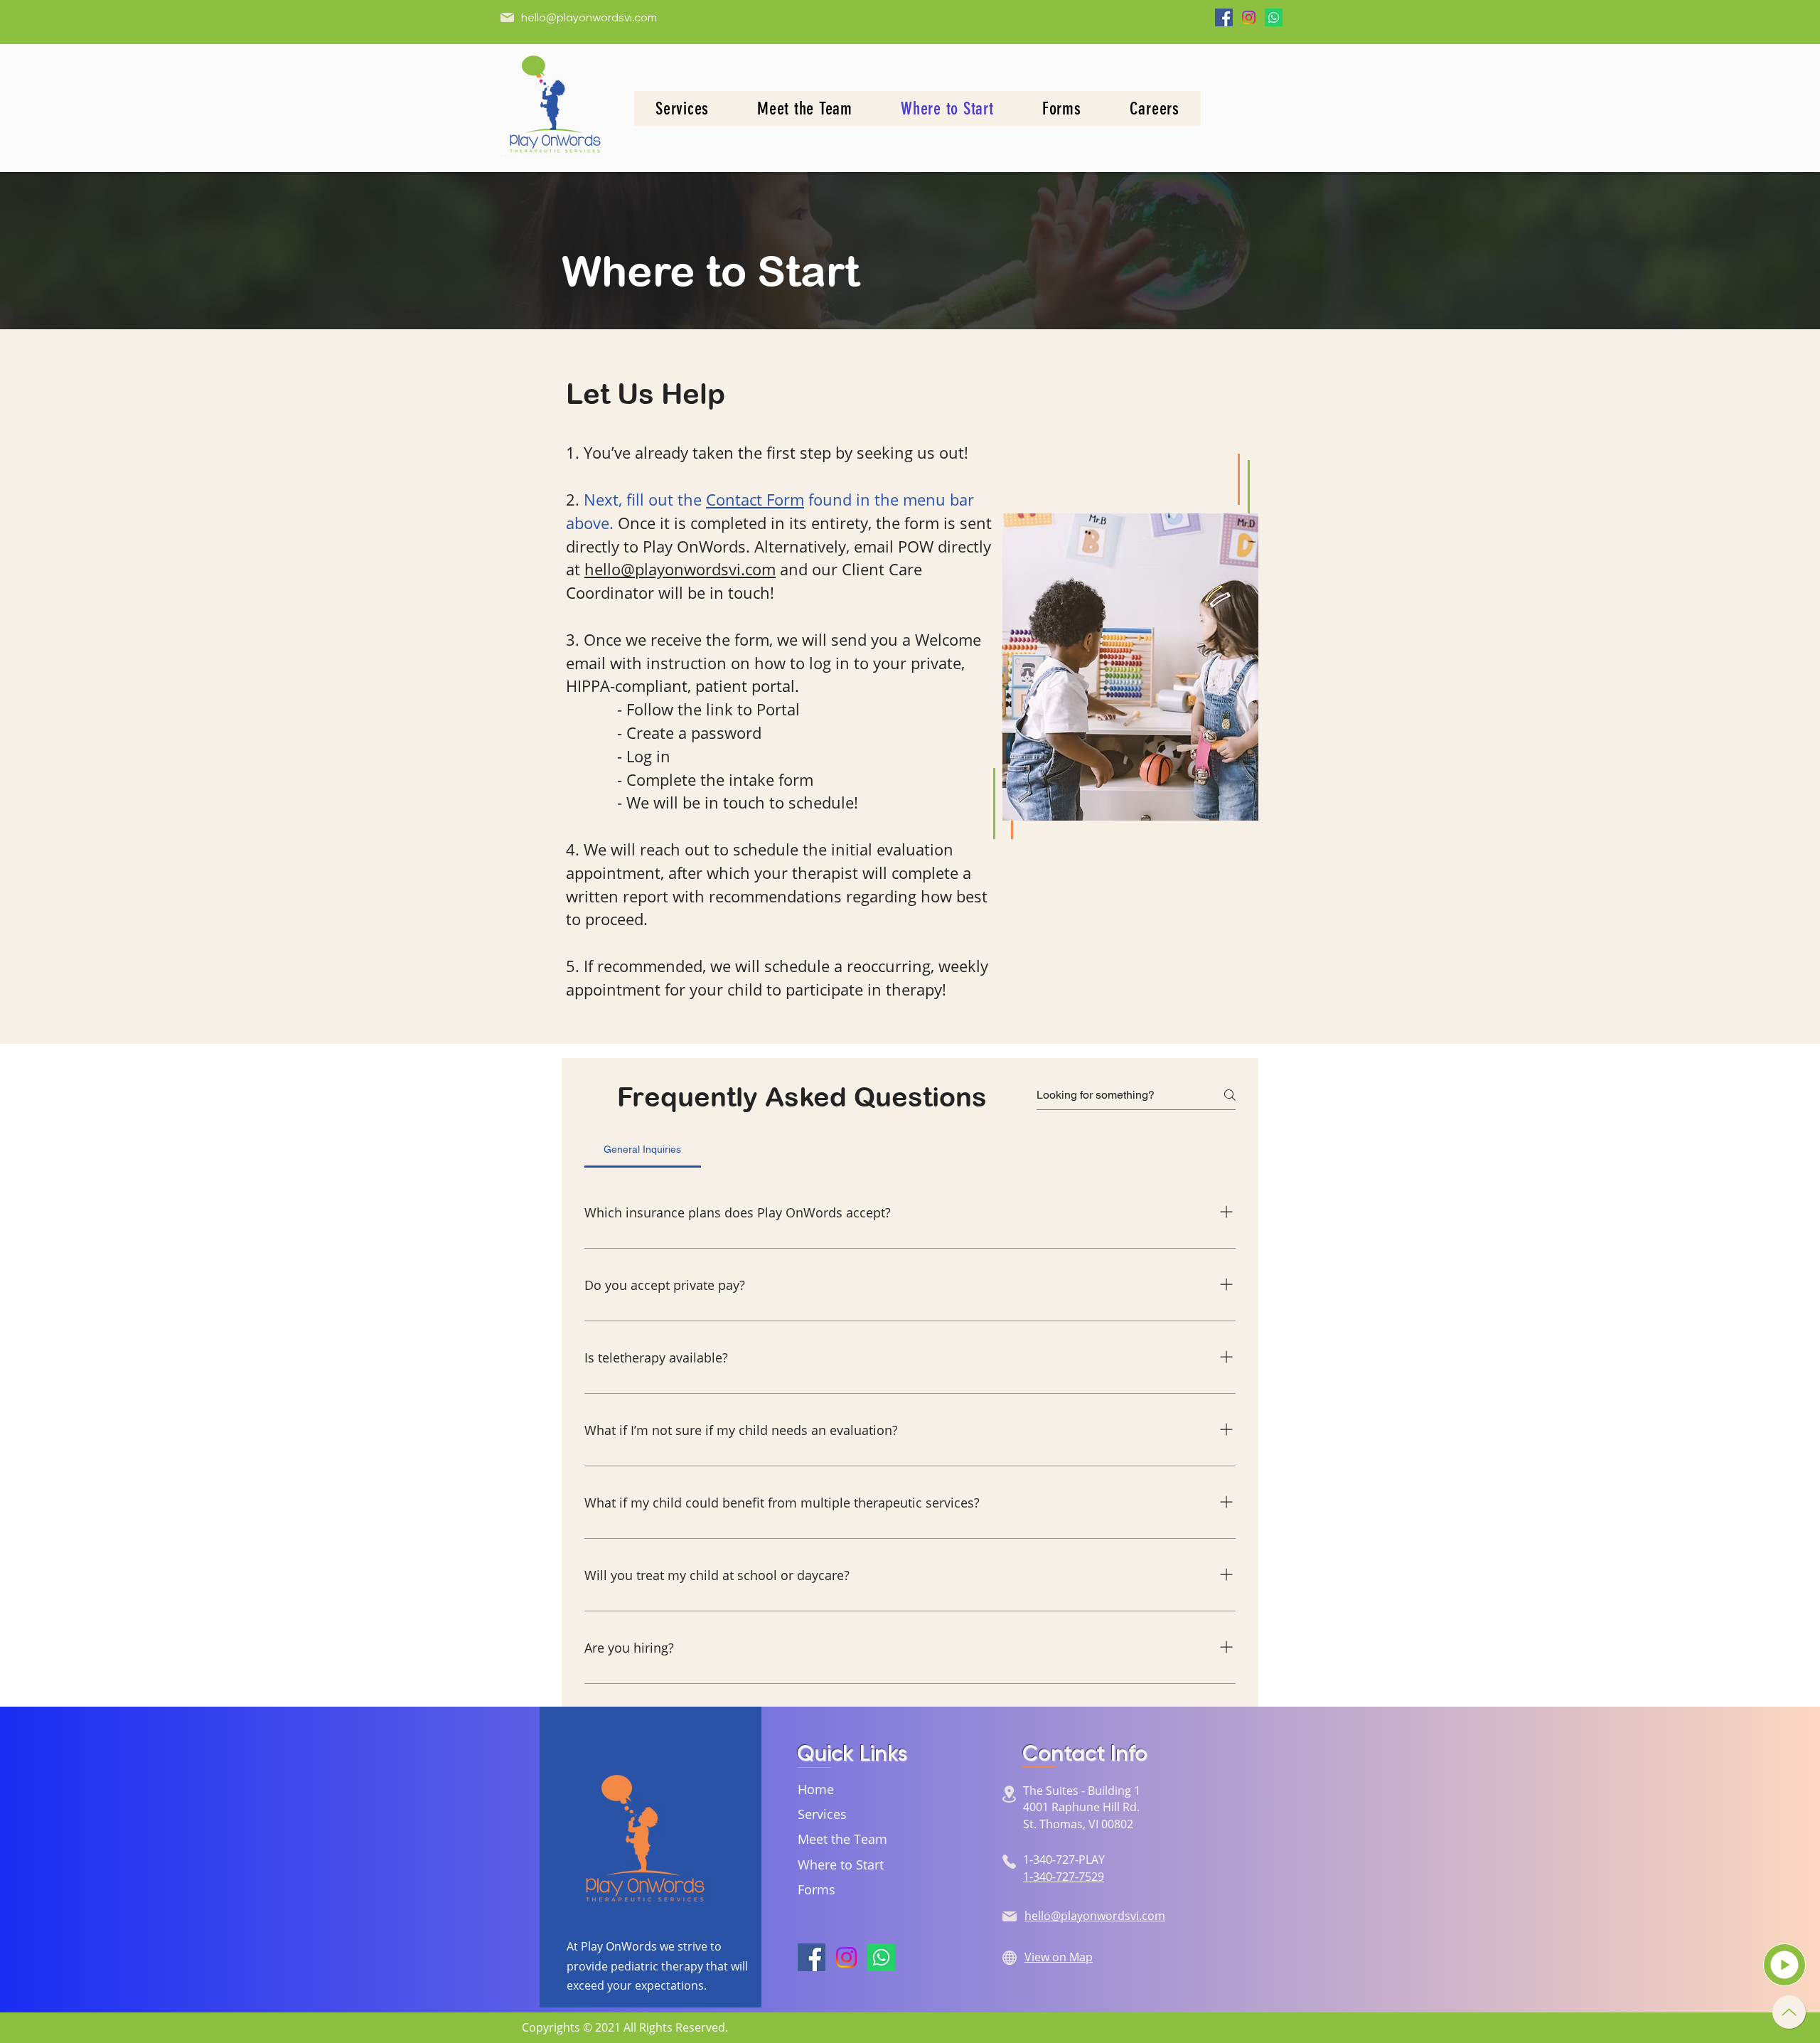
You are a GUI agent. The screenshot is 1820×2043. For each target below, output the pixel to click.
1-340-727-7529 (1064, 1877)
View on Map (1059, 1957)
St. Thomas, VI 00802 (1078, 1824)
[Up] (1789, 2012)
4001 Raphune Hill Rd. (1083, 1807)
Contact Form (755, 499)
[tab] (643, 1149)
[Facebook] (1224, 17)
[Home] (1784, 1965)
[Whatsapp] (1274, 17)
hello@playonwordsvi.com (589, 18)
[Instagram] (1249, 17)
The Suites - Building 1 (1082, 1791)
